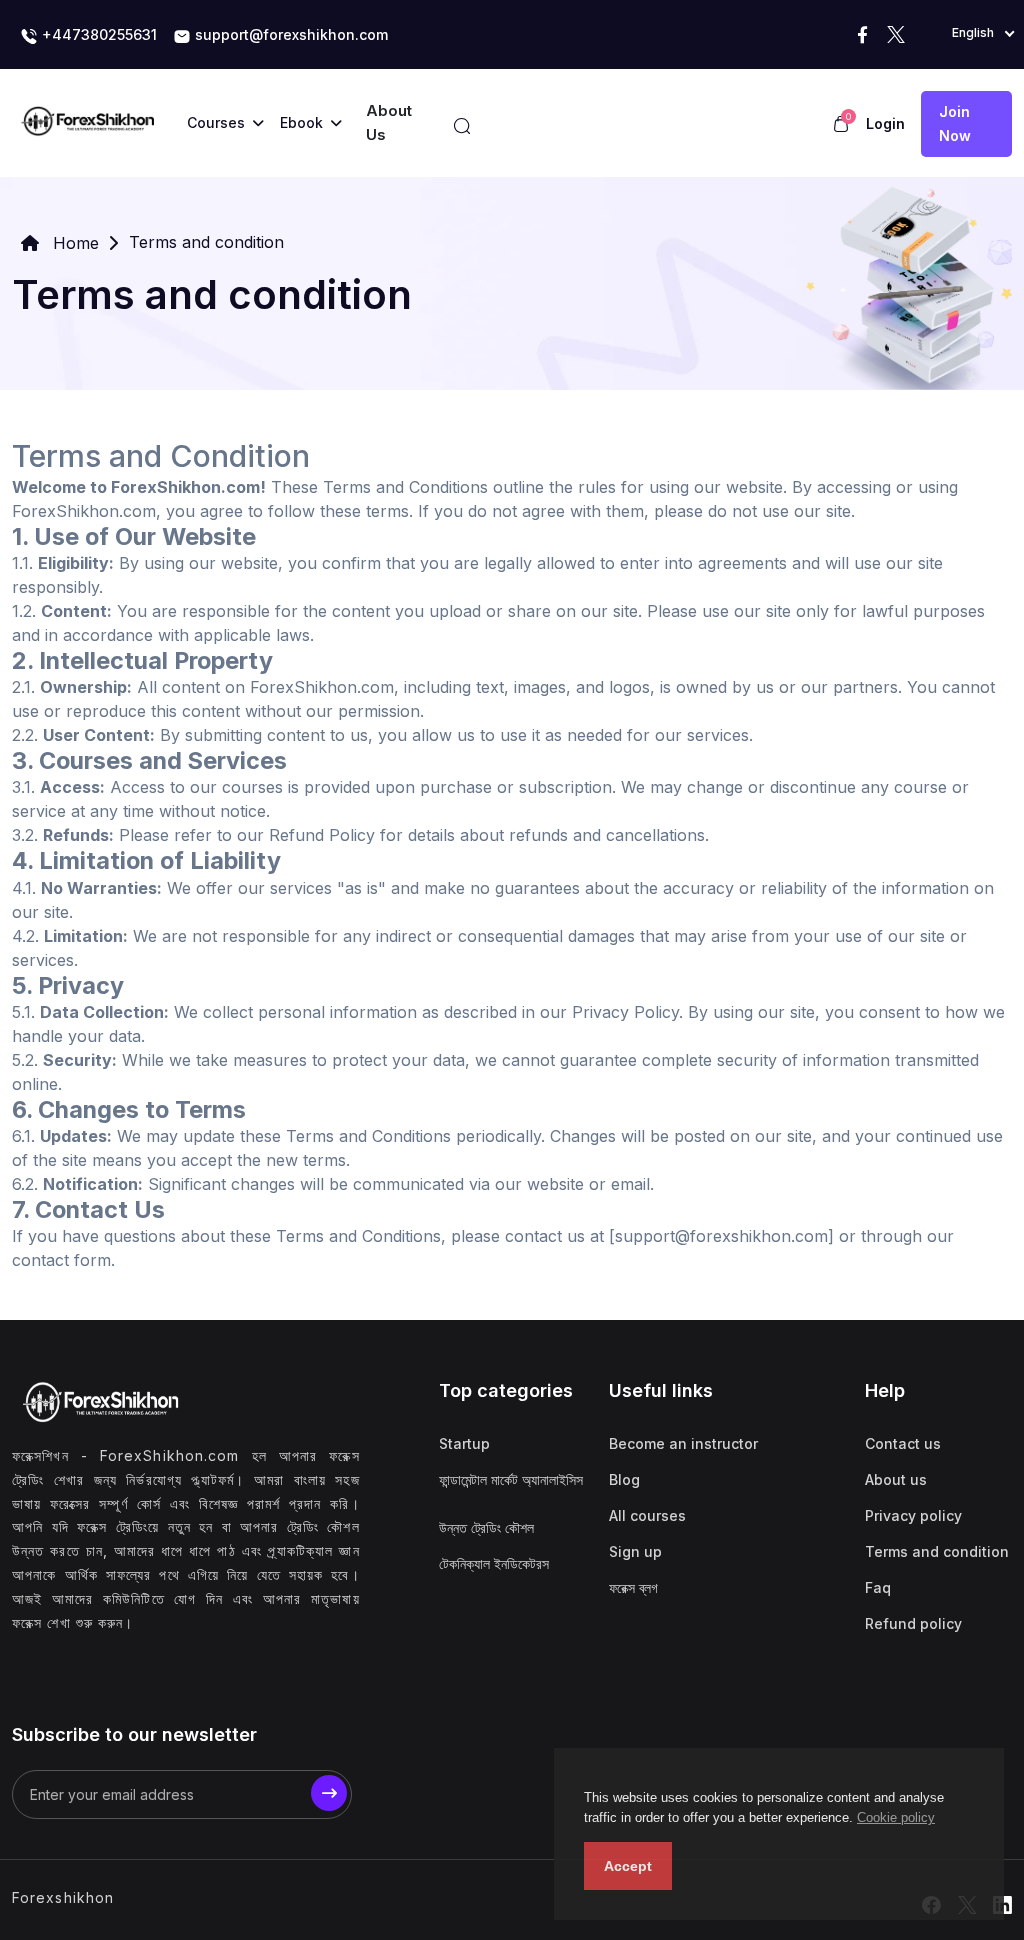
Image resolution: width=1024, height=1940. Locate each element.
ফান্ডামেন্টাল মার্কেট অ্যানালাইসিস (511, 1479)
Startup (464, 1443)
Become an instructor (683, 1443)
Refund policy (913, 1623)
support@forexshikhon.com (289, 34)
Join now (955, 123)
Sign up (635, 1551)
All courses (647, 1515)
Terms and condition (937, 1551)
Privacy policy (913, 1515)
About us (896, 1479)
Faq (878, 1587)
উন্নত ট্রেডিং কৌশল (486, 1527)
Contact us (903, 1443)
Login (885, 123)
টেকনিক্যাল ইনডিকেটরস (494, 1563)
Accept (628, 1866)
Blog (624, 1479)
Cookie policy (896, 1817)
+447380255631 (97, 34)
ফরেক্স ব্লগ (633, 1587)
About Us (389, 122)
